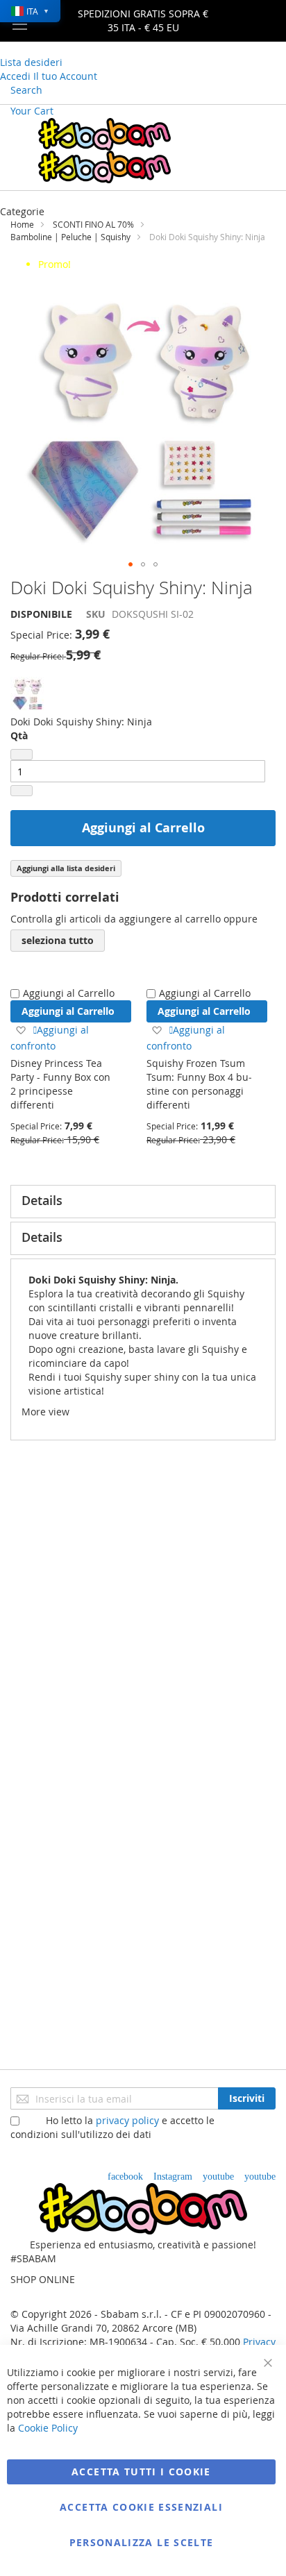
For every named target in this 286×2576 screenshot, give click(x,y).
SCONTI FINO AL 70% (93, 224)
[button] (131, 564)
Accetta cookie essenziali (141, 2507)
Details (42, 1200)
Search (26, 90)
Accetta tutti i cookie (141, 2472)
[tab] (143, 1202)
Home (22, 224)
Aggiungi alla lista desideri (66, 868)
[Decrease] (22, 755)
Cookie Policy (48, 2428)
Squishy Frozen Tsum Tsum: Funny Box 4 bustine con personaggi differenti (199, 1084)
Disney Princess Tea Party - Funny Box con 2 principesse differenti (60, 1084)
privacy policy (127, 2120)
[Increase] (22, 791)
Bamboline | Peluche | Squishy (70, 237)
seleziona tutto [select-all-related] (58, 940)
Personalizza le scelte (142, 2542)
